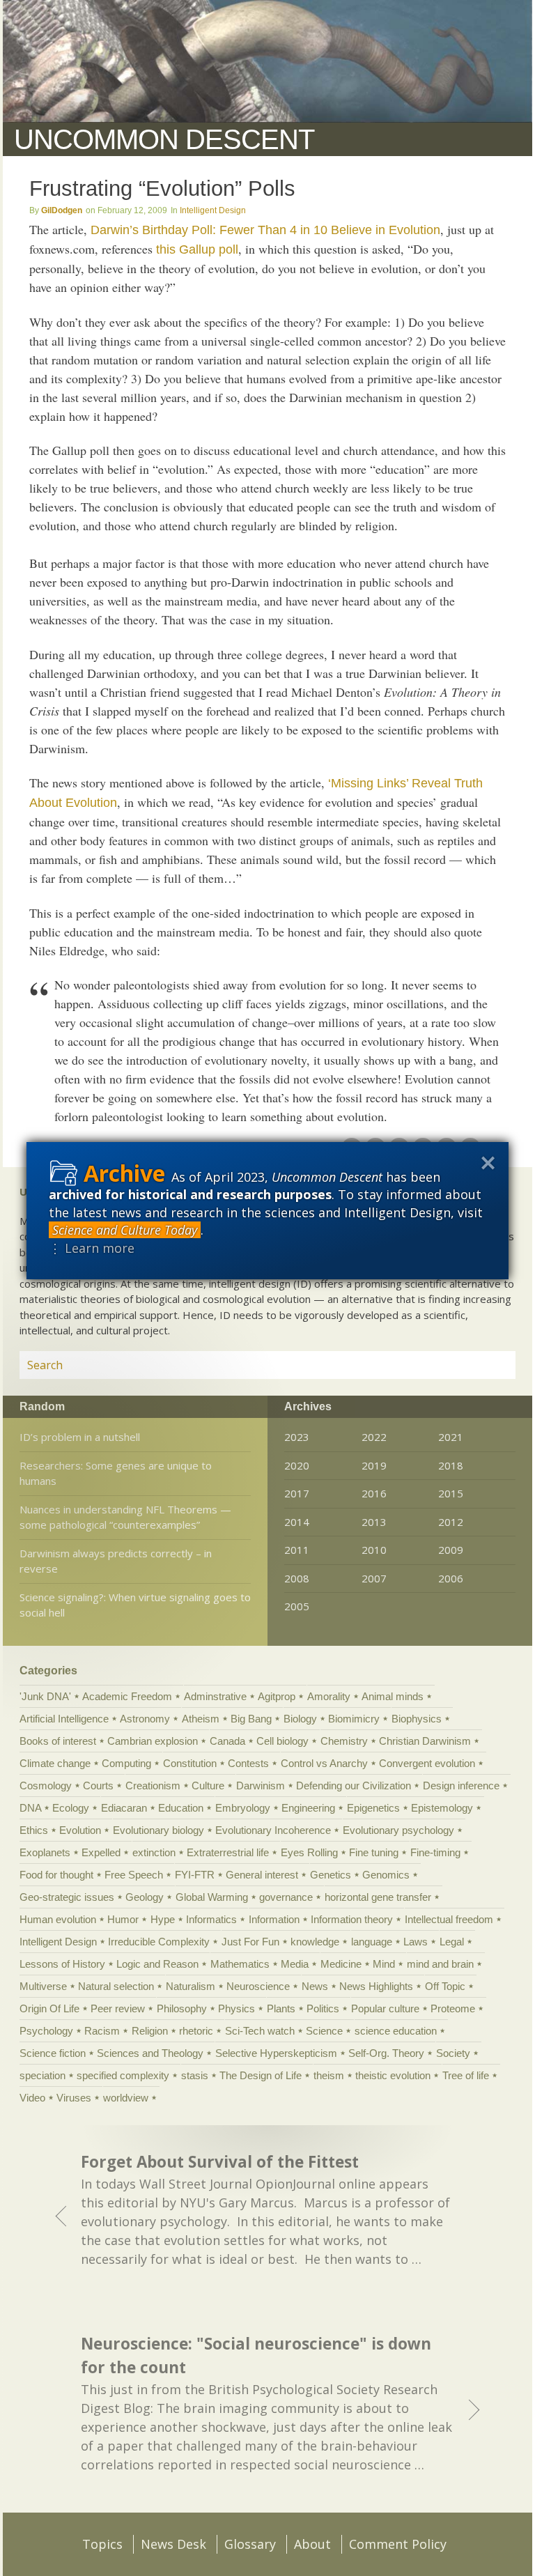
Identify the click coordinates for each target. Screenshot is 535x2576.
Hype (163, 1919)
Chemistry (344, 1741)
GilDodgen (62, 210)
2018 (451, 1465)
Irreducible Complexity (159, 1942)
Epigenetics (373, 1808)
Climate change (55, 1763)
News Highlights (376, 1986)
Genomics (386, 1875)
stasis (195, 2075)
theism (329, 2075)
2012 (451, 1522)
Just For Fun (250, 1942)
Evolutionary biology (158, 1830)
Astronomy (145, 1719)
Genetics (331, 1875)
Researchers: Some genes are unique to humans (116, 1473)
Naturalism (191, 1986)
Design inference (461, 1786)
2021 (451, 1437)
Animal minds (393, 1696)
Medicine (341, 1964)
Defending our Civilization (354, 1786)
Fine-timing (435, 1852)
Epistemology (442, 1808)
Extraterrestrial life (228, 1852)
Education (181, 1808)
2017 (297, 1493)
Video (32, 2098)
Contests (248, 1763)
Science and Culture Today (125, 1230)
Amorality (329, 1696)
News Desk (173, 2544)
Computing (126, 1763)
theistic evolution (393, 2075)
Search (488, 1365)
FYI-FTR (195, 1875)
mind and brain (440, 1964)
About (312, 2544)
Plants (281, 2008)
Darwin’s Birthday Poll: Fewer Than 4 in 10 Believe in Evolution (265, 230)
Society (453, 2053)
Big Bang (251, 1719)
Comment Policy (398, 2544)
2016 (374, 1493)
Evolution (80, 1830)
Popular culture (385, 2008)
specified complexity (123, 2075)
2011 (297, 1550)
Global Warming (212, 1897)
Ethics (34, 1830)
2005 (297, 1606)
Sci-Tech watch (260, 2031)
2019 (374, 1465)
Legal (452, 1942)
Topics (102, 2544)
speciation (42, 2075)
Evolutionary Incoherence (273, 1830)
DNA (30, 1808)
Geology (145, 1897)
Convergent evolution (427, 1763)
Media (295, 1964)
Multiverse (43, 1986)
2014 (297, 1522)
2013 (374, 1522)
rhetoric (196, 2031)
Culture (208, 1786)
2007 (374, 1578)
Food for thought (56, 1875)
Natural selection (116, 1986)
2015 (451, 1493)
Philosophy (182, 2008)
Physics (237, 2008)
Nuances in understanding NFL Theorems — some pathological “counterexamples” (125, 1517)
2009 (451, 1550)
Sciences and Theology (150, 2053)
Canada (227, 1741)
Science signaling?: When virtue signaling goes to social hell (135, 1605)
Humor (123, 1919)
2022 (374, 1437)
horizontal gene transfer (378, 1897)
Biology (300, 1719)
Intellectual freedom (449, 1919)
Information (274, 1919)
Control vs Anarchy (324, 1763)
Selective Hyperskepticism (276, 2053)
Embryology (243, 1808)
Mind (384, 1964)
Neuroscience (258, 1986)
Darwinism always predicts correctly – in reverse (116, 1561)
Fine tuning (374, 1852)
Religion (150, 2031)
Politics (323, 2008)
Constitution (190, 1763)
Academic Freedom (127, 1696)
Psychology (46, 2031)
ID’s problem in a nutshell (80, 1437)
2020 (297, 1465)
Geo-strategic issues (67, 1897)
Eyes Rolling (309, 1852)
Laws (416, 1942)
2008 (297, 1578)
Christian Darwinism (425, 1741)
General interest (262, 1875)
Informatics (211, 1919)
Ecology (71, 1808)
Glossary (250, 2544)
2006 (451, 1578)
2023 (297, 1437)
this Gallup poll (197, 249)
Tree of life (466, 2075)
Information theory (352, 1919)
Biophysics (417, 1719)
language (372, 1942)
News (315, 1986)
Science (324, 2031)
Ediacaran (124, 1808)
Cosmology (46, 1786)
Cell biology (282, 1741)
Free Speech (134, 1875)
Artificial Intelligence (64, 1719)
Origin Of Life (49, 2008)
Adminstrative (215, 1696)
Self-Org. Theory (386, 2053)
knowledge (315, 1942)
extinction (154, 1852)
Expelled (101, 1852)
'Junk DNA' (45, 1696)
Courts (98, 1786)
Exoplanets (45, 1852)
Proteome (453, 2008)
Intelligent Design (213, 210)
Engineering (308, 1808)
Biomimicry (354, 1719)
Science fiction (53, 2053)
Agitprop (277, 1696)
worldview (126, 2098)
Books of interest (58, 1741)
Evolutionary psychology (398, 1830)
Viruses (74, 2098)
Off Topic (445, 1986)
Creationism (153, 1786)
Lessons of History (62, 1964)
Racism (102, 2031)
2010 (374, 1550)
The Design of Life (261, 2075)
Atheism (201, 1719)
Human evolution (58, 1919)
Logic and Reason (157, 1964)
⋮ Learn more (92, 1248)
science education (396, 2031)
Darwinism (261, 1786)
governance (286, 1897)
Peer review (118, 2008)
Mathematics (240, 1964)
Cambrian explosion (153, 1741)
